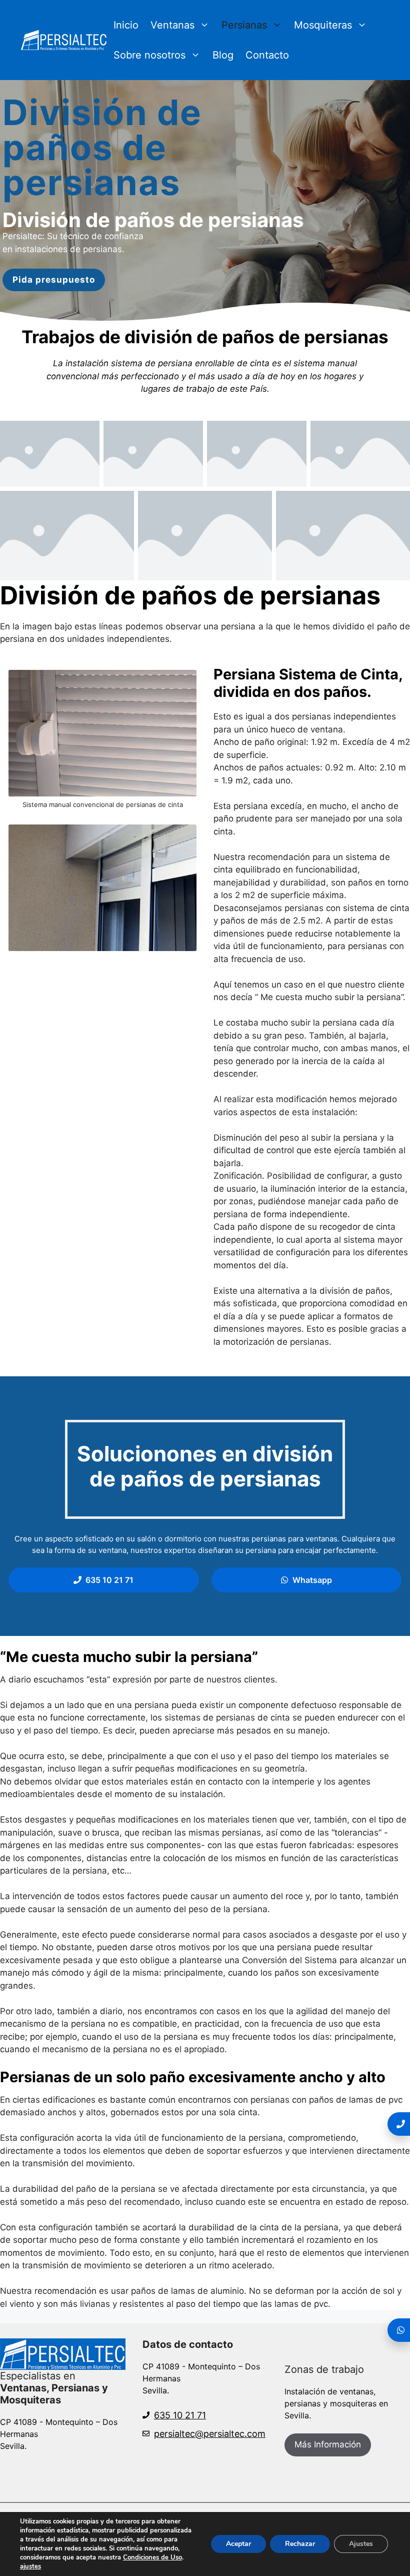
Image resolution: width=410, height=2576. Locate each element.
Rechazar (300, 2544)
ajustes (30, 2566)
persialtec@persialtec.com (210, 2434)
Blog (223, 55)
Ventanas (172, 25)
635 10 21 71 (180, 2415)
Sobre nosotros (149, 55)
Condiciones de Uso (152, 2557)
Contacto (267, 55)
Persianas (244, 25)
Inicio (126, 25)
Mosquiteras (323, 25)
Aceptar (238, 2544)
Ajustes (361, 2544)
